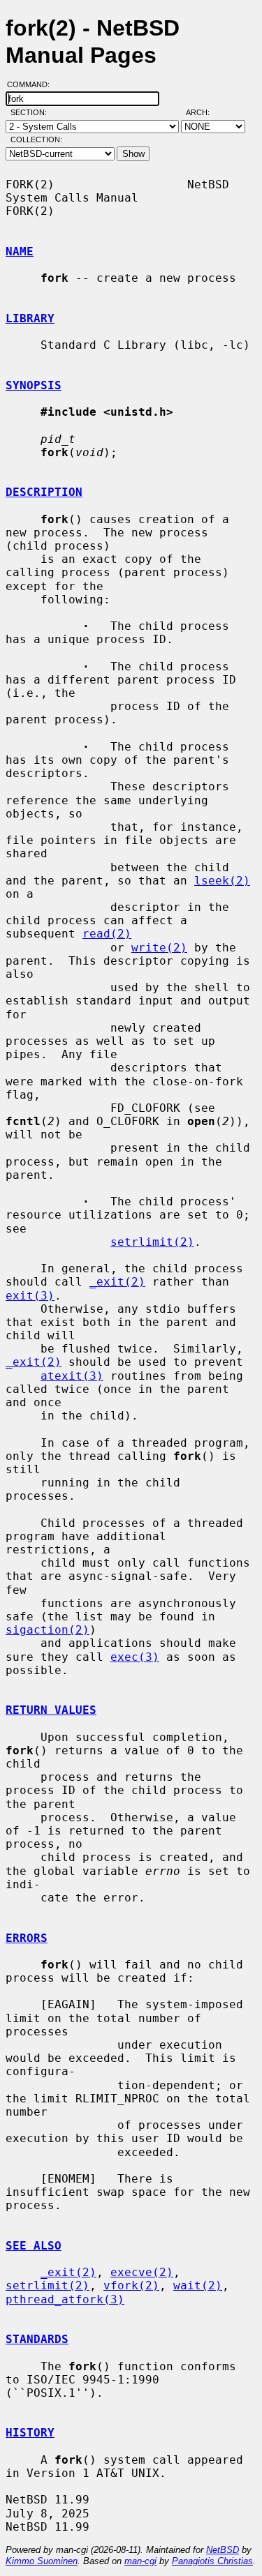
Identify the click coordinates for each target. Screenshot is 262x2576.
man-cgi (140, 2561)
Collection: (36, 140)
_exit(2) (117, 1282)
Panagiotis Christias (212, 2561)
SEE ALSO (34, 2246)
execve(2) (142, 2272)
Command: (32, 84)
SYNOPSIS (34, 385)
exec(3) (135, 1657)
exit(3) (30, 1296)
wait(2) (198, 2285)
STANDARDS (37, 2339)
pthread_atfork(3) (65, 2299)
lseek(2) (222, 881)
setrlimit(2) (152, 1242)
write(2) (159, 948)
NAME (20, 251)
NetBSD (223, 2550)
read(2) (107, 934)
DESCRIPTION (44, 492)
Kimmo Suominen (42, 2561)
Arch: (204, 112)
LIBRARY (30, 318)
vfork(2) (131, 2285)
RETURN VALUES (51, 1710)
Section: (32, 112)
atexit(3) (72, 1376)
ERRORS (27, 1938)
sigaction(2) (48, 1630)
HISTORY (30, 2433)
